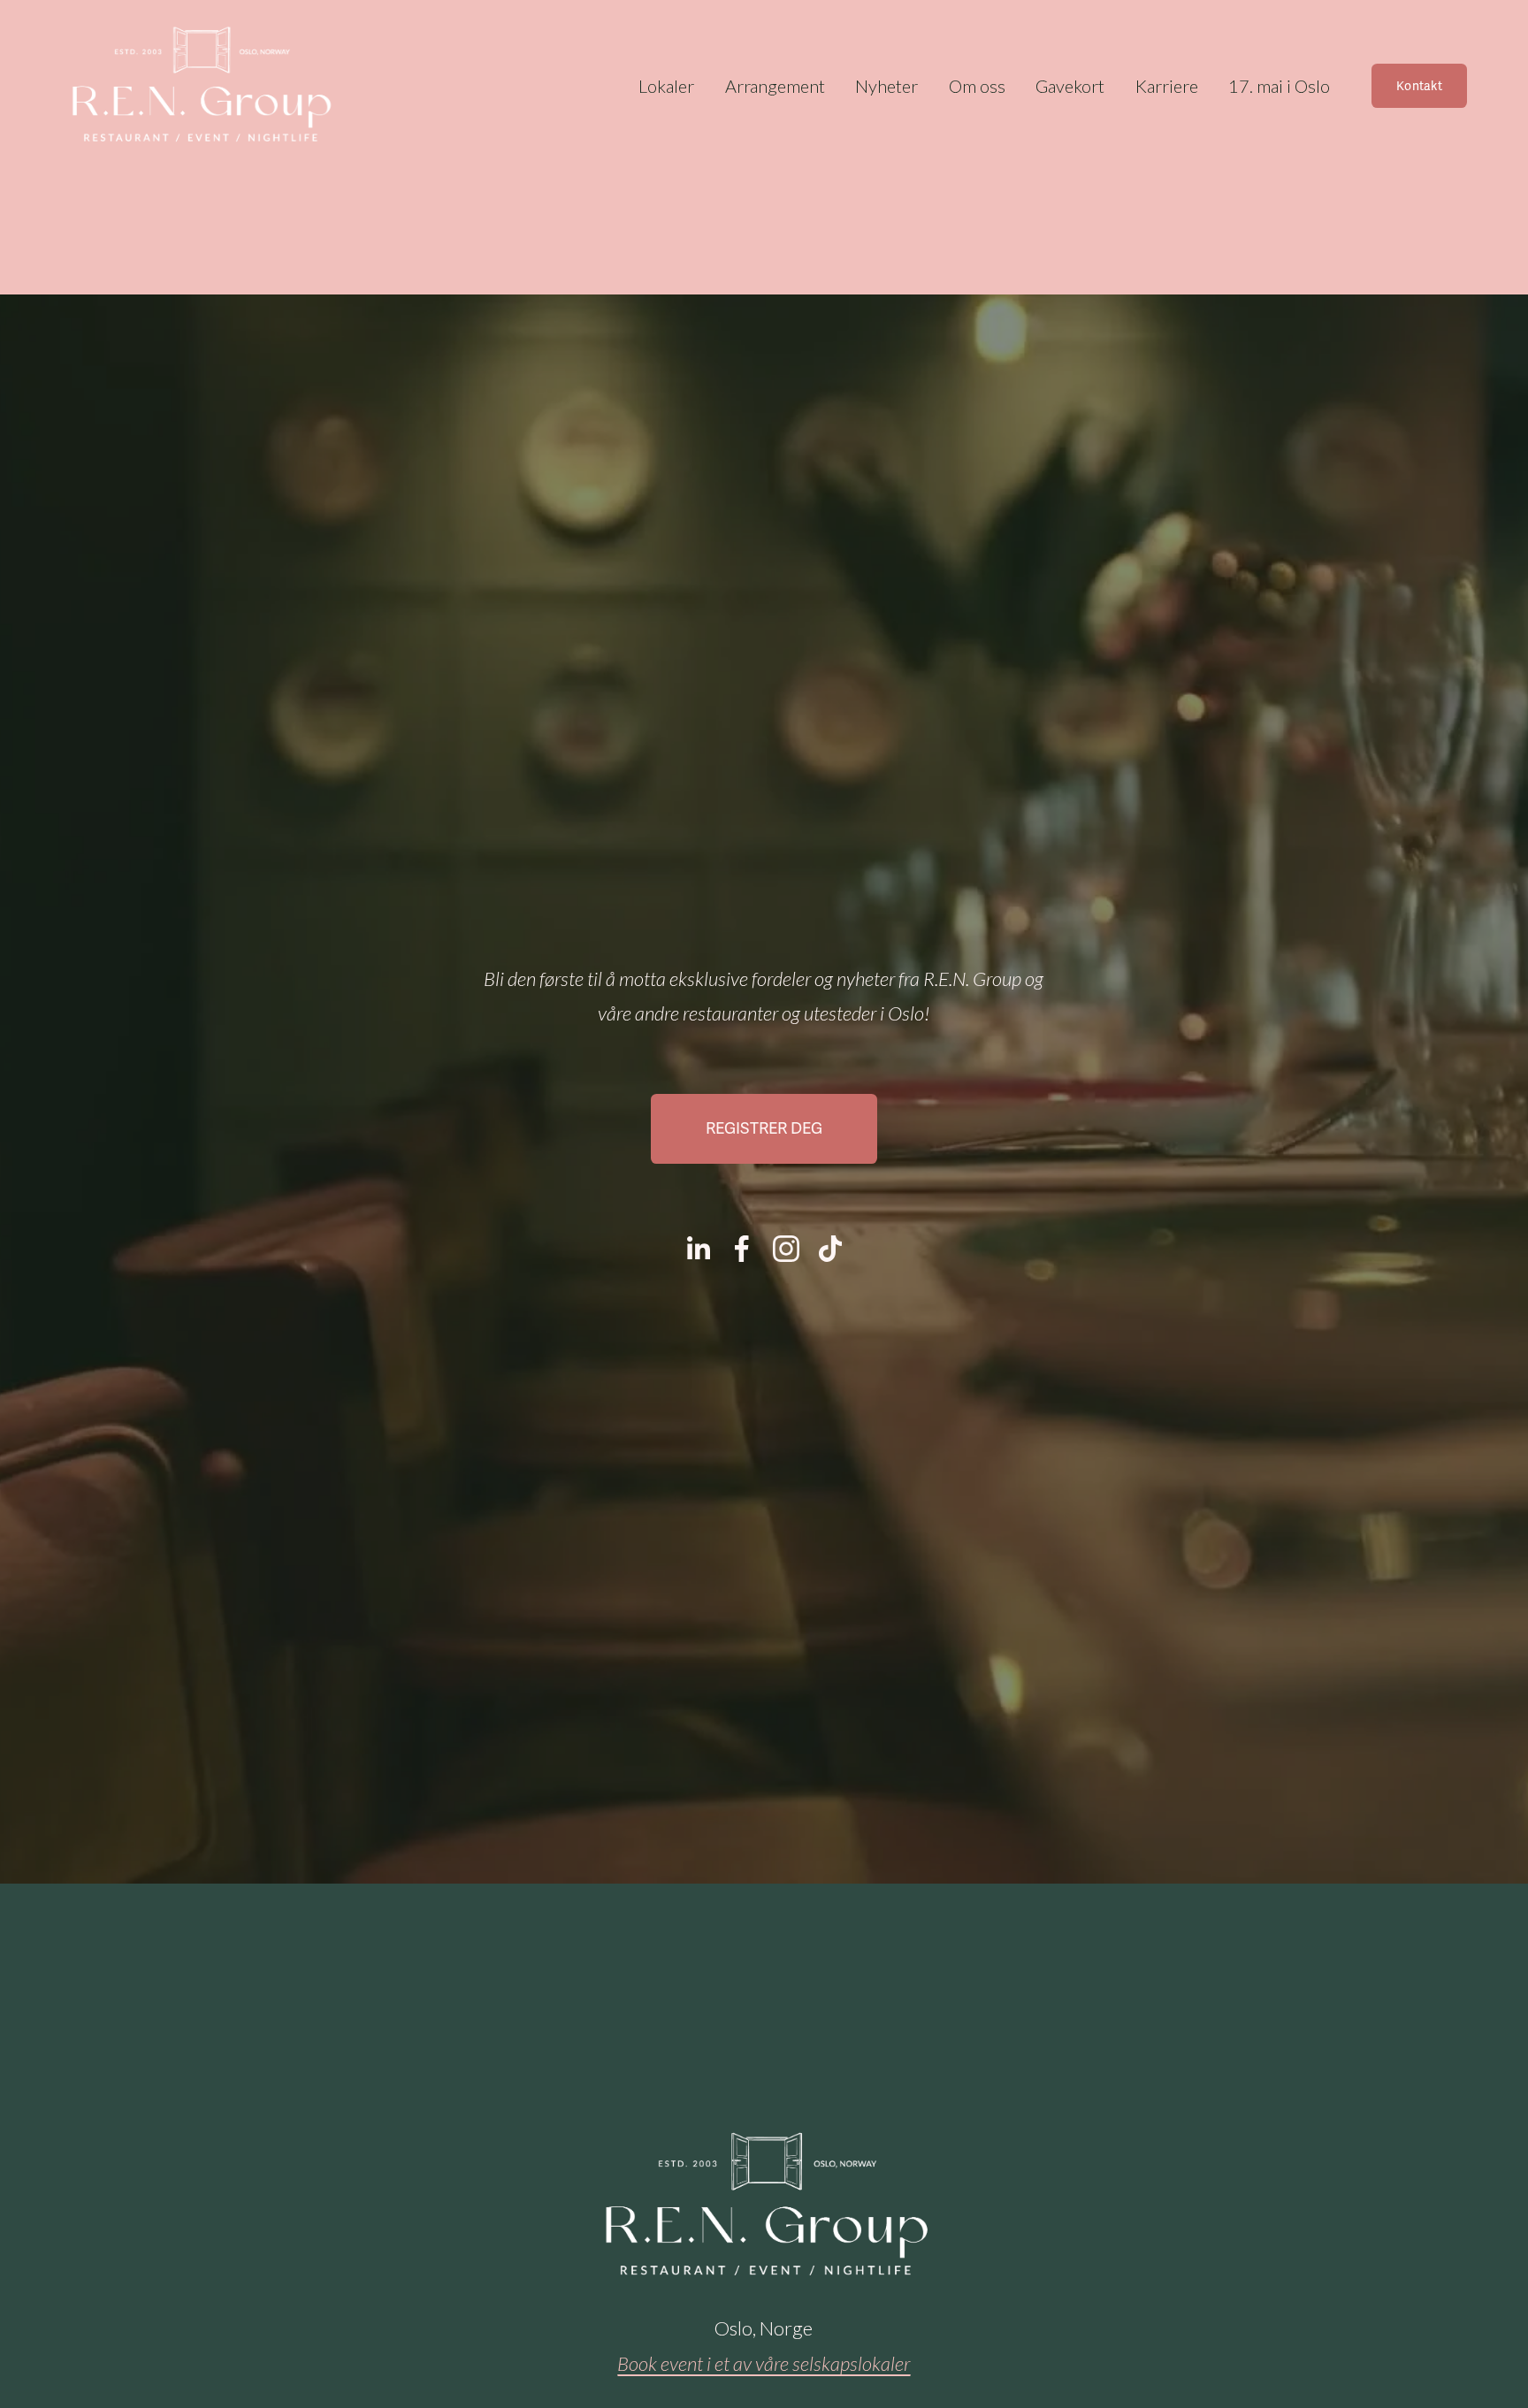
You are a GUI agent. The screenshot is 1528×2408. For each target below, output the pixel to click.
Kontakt (1419, 86)
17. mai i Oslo (1279, 86)
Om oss (977, 86)
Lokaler (666, 86)
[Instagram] (786, 1249)
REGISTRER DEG (764, 1128)
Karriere (1167, 86)
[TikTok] (830, 1249)
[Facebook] (742, 1249)
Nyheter (886, 86)
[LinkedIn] (698, 1249)
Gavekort (1070, 86)
